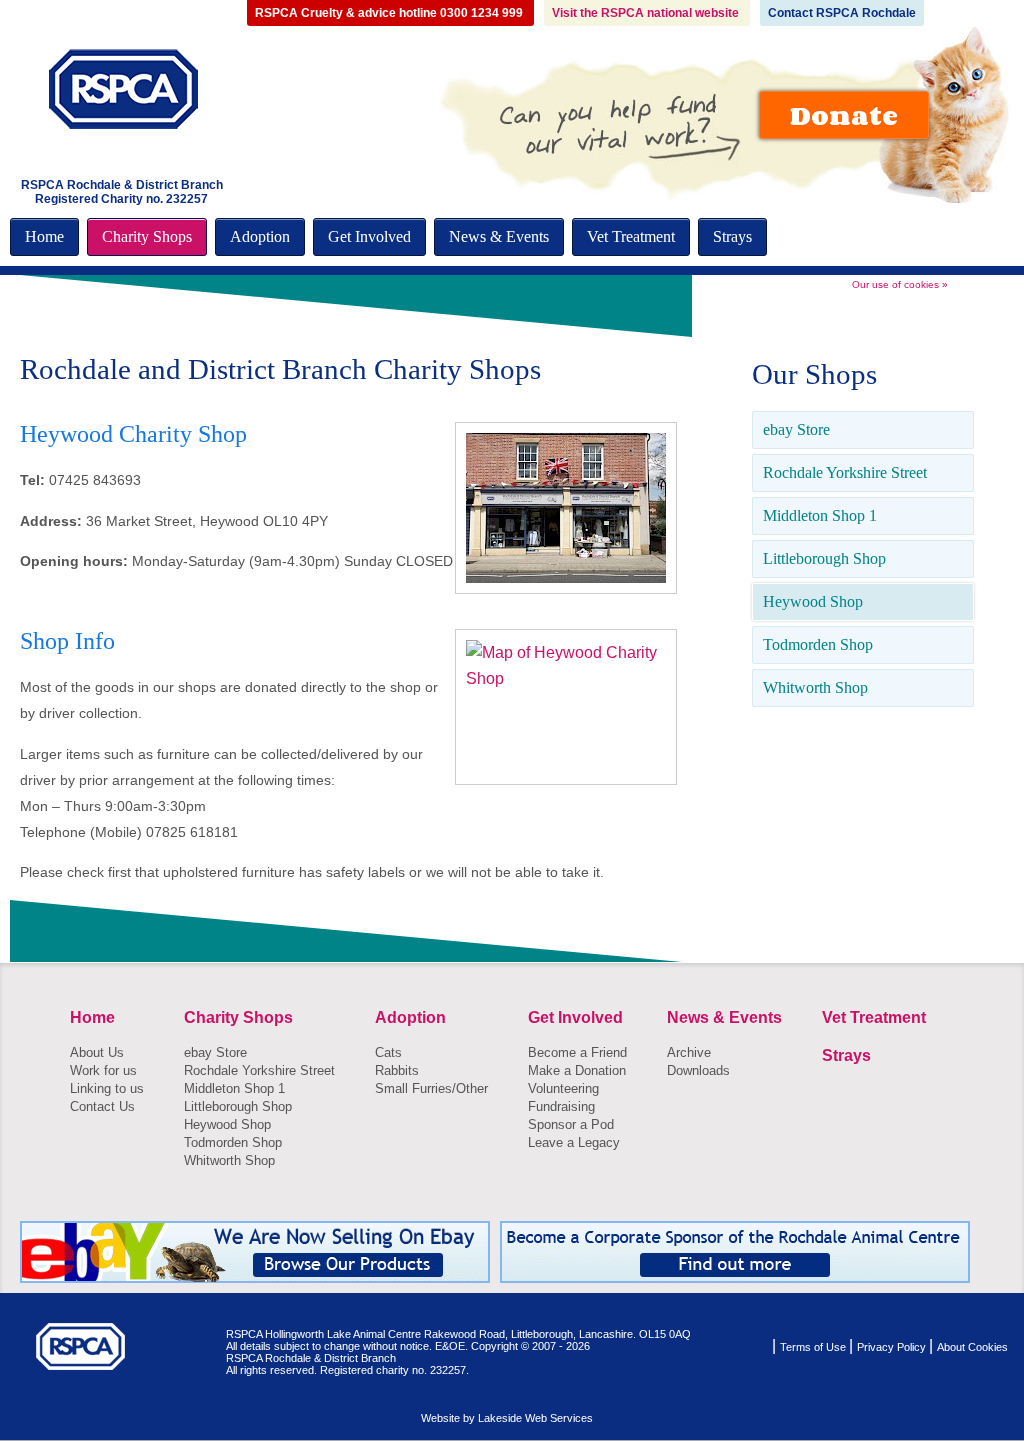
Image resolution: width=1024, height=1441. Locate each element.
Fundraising (561, 1106)
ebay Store (796, 429)
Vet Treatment (631, 236)
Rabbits (397, 1070)
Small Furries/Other (431, 1088)
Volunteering (563, 1088)
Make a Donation (577, 1070)
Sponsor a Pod (571, 1124)
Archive (689, 1052)
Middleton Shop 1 (820, 515)
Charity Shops (147, 236)
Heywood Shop (813, 601)
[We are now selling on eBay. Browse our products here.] (255, 1252)
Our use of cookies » (900, 284)
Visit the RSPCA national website (647, 13)
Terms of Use (814, 1347)
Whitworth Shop (815, 687)
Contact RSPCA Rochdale (842, 13)
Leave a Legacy (574, 1142)
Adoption (260, 236)
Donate (844, 115)
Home (44, 236)
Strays (732, 236)
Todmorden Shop (818, 644)
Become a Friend (577, 1052)
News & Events (499, 236)
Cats (388, 1052)
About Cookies (972, 1347)
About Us (97, 1052)
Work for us (103, 1070)
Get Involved (369, 236)
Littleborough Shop (824, 558)
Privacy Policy (893, 1347)
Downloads (698, 1070)
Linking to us (107, 1088)
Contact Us (102, 1106)
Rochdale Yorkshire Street (845, 472)
